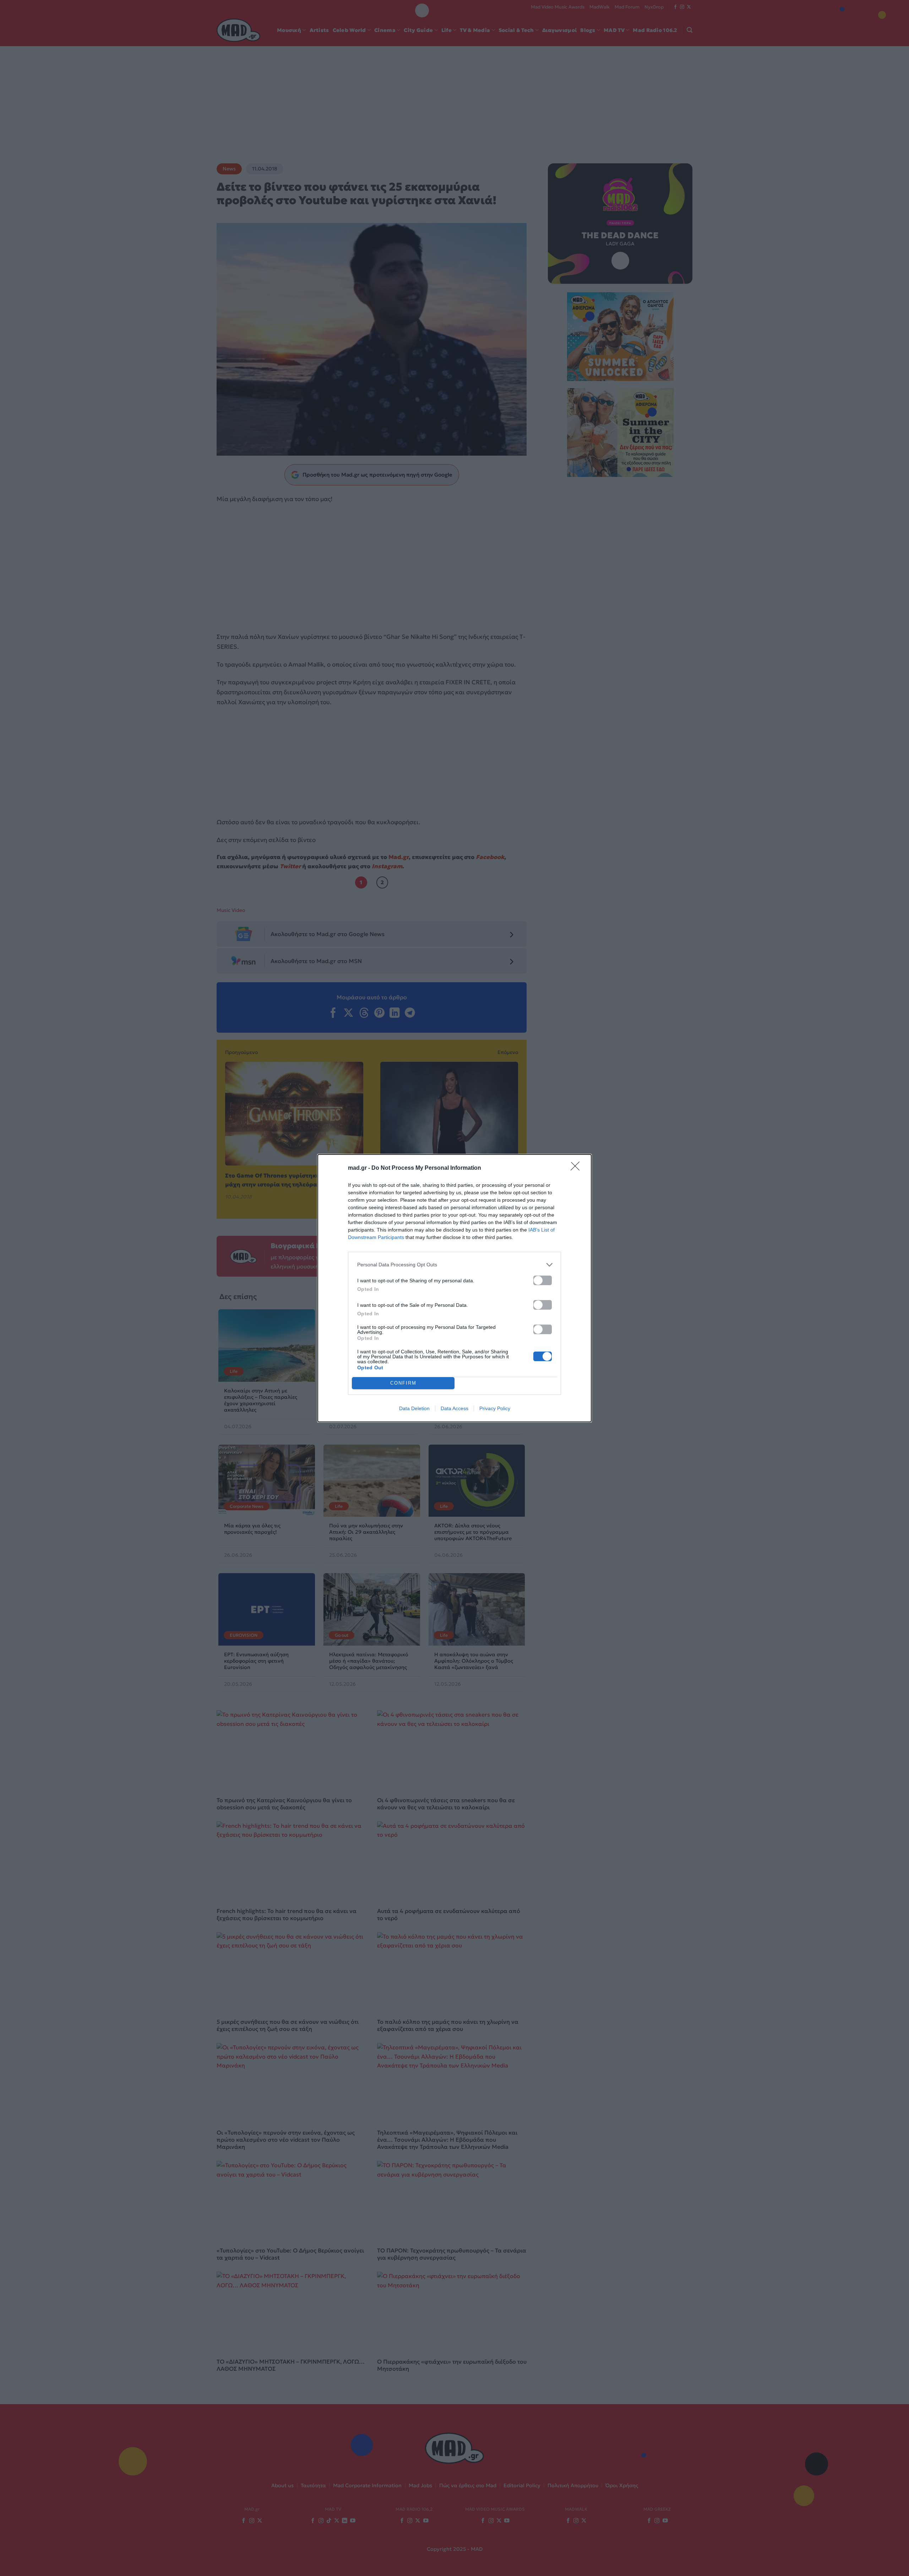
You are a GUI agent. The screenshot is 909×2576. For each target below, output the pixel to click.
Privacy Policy (495, 1408)
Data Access (454, 1408)
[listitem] (454, 1265)
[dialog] (454, 1288)
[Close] (577, 1168)
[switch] (543, 1280)
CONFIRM (403, 1383)
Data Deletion (414, 1408)
